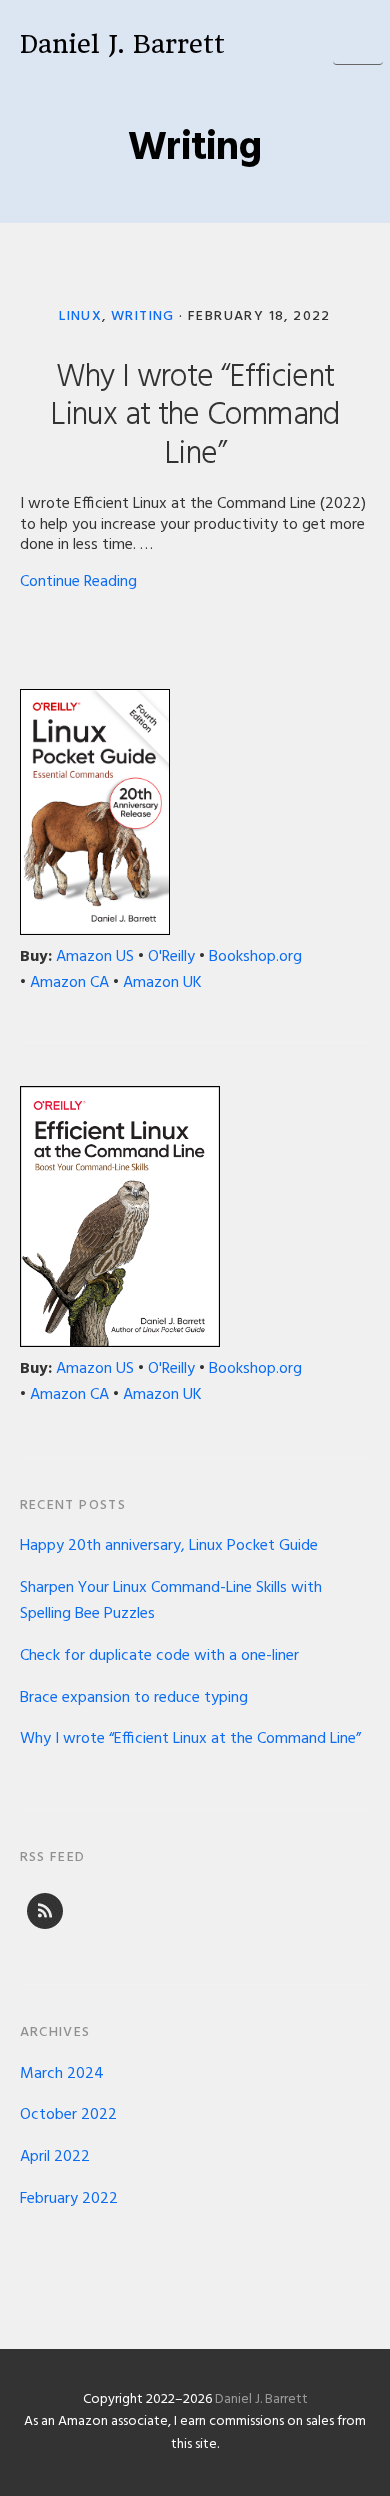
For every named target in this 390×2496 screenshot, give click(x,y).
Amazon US (95, 957)
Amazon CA (69, 983)
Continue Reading (78, 582)
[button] (358, 40)
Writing (143, 316)
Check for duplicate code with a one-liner (159, 1656)
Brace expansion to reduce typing (134, 1698)
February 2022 (69, 2199)
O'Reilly (171, 957)
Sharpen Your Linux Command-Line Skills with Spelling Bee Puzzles (171, 1601)
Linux (80, 316)
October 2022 (68, 2115)
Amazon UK (162, 983)
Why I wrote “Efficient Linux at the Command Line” (194, 416)
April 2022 (55, 2157)
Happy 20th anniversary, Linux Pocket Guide (169, 1546)
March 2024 (62, 2074)
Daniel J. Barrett (122, 44)
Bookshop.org (255, 957)
